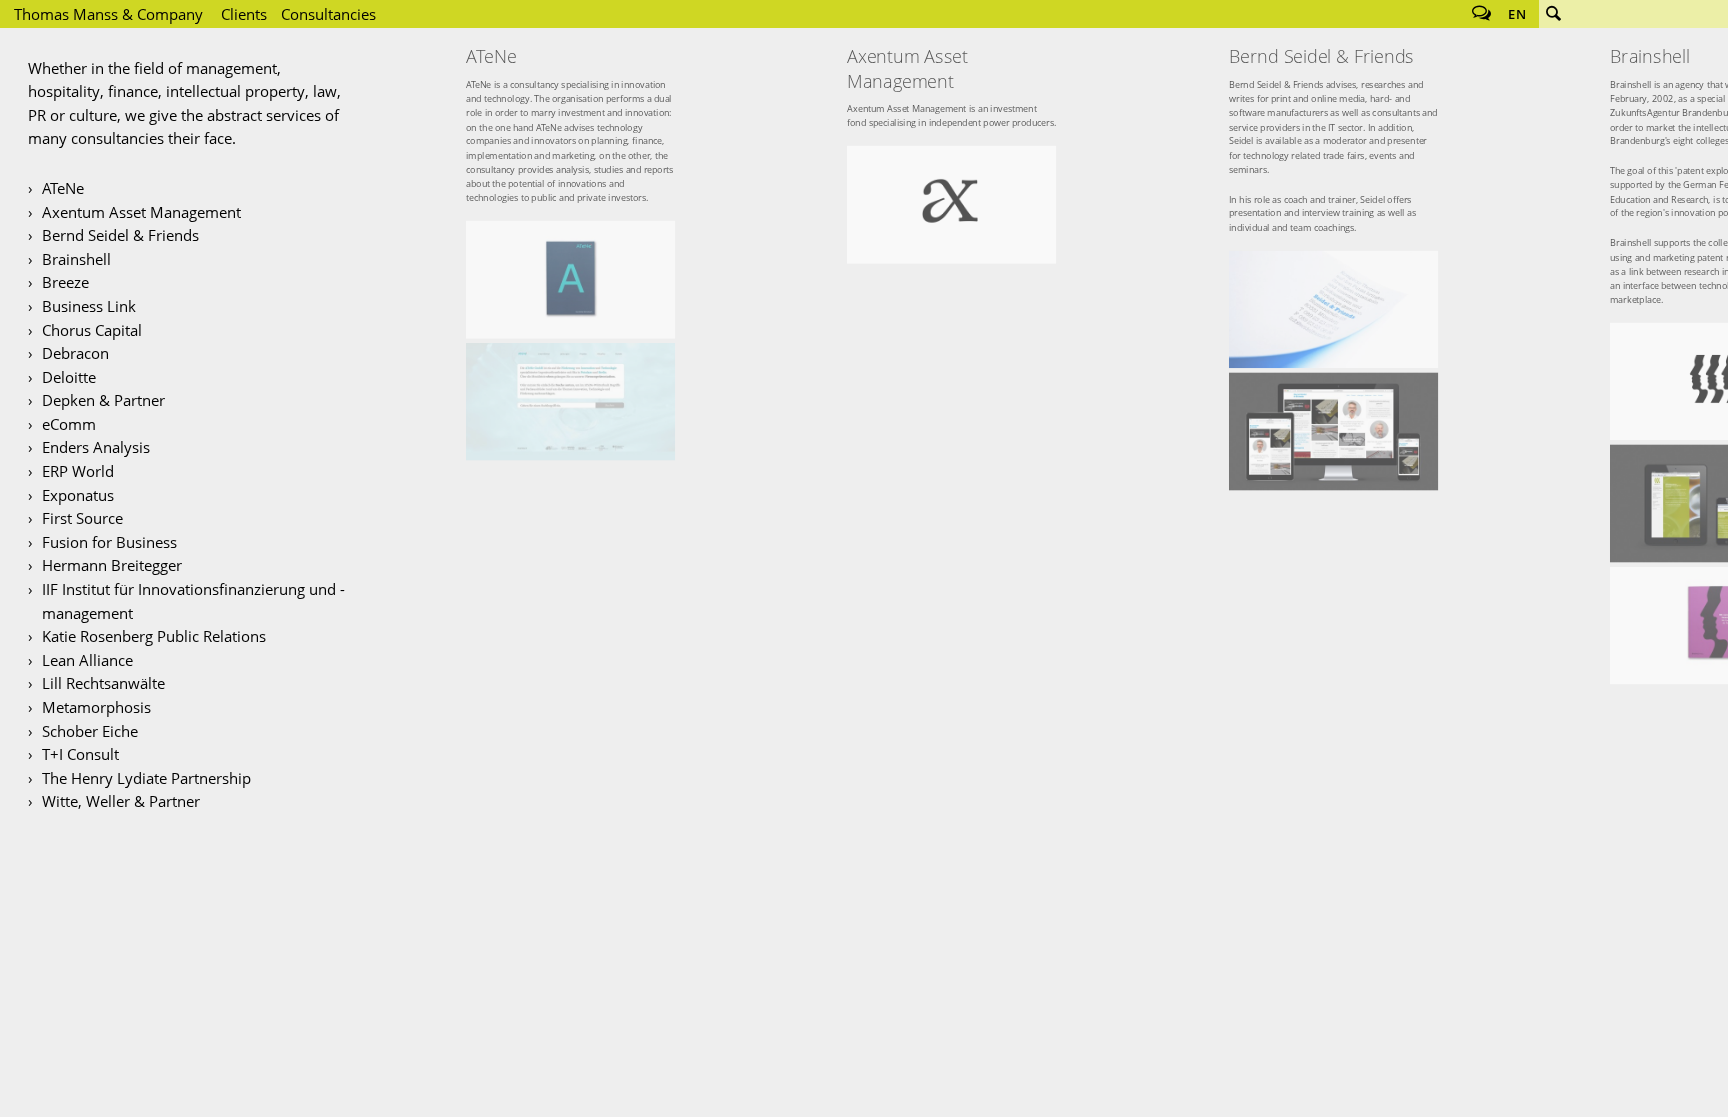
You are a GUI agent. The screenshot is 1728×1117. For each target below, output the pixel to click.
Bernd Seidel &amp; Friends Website (1333, 431)
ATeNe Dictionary (570, 279)
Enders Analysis (96, 447)
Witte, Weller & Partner (121, 801)
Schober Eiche (90, 731)
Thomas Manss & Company (108, 14)
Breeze (65, 282)
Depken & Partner (103, 400)
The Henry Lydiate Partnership (146, 778)
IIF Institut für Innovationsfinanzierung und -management (193, 601)
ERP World (78, 471)
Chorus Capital (92, 330)
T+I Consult (80, 754)
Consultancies (328, 14)
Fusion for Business (109, 542)
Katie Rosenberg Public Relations (154, 636)
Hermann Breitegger (112, 565)
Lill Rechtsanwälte (103, 683)
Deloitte (69, 377)
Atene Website (570, 401)
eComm (69, 424)
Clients (244, 14)
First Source (82, 518)
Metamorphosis (96, 707)
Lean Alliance (87, 660)
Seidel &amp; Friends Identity (1333, 309)
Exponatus (78, 495)
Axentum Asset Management (141, 212)
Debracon (75, 353)
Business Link (89, 306)
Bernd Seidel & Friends (120, 235)
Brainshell (76, 259)
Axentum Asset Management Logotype (951, 204)
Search (1553, 14)
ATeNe (63, 188)
